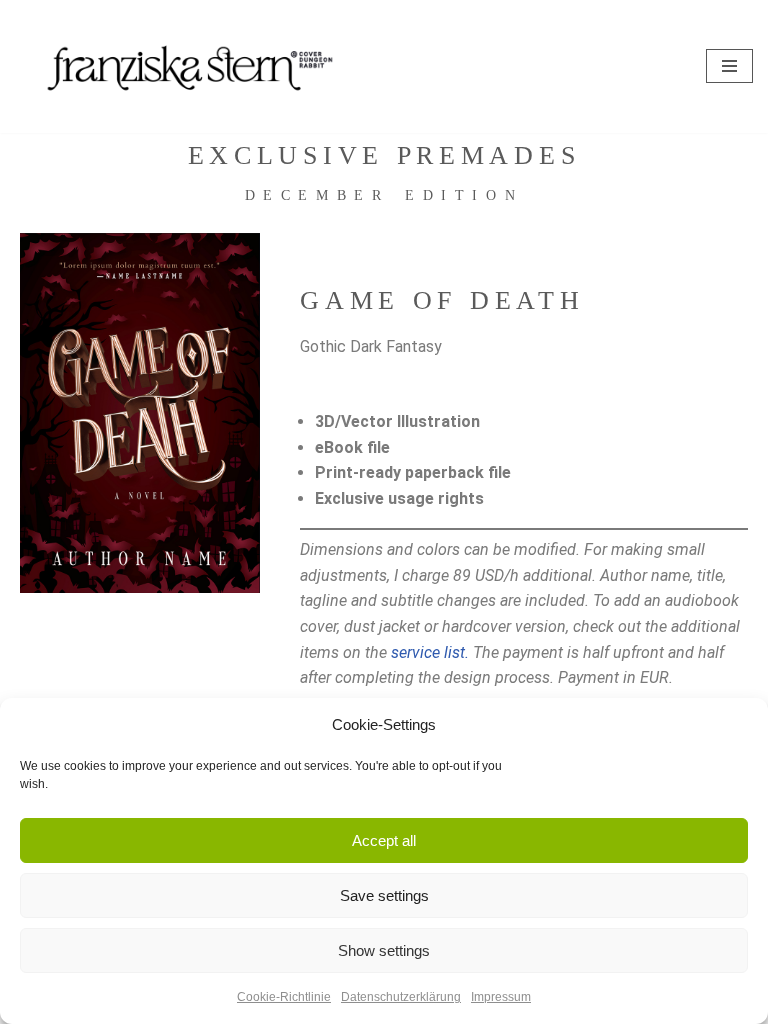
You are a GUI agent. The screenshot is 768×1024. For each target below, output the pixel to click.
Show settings (384, 950)
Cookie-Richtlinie (284, 997)
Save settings (384, 895)
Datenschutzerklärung (401, 997)
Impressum (501, 997)
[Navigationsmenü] (729, 66)
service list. (430, 652)
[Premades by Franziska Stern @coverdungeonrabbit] (190, 66)
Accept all (384, 840)
